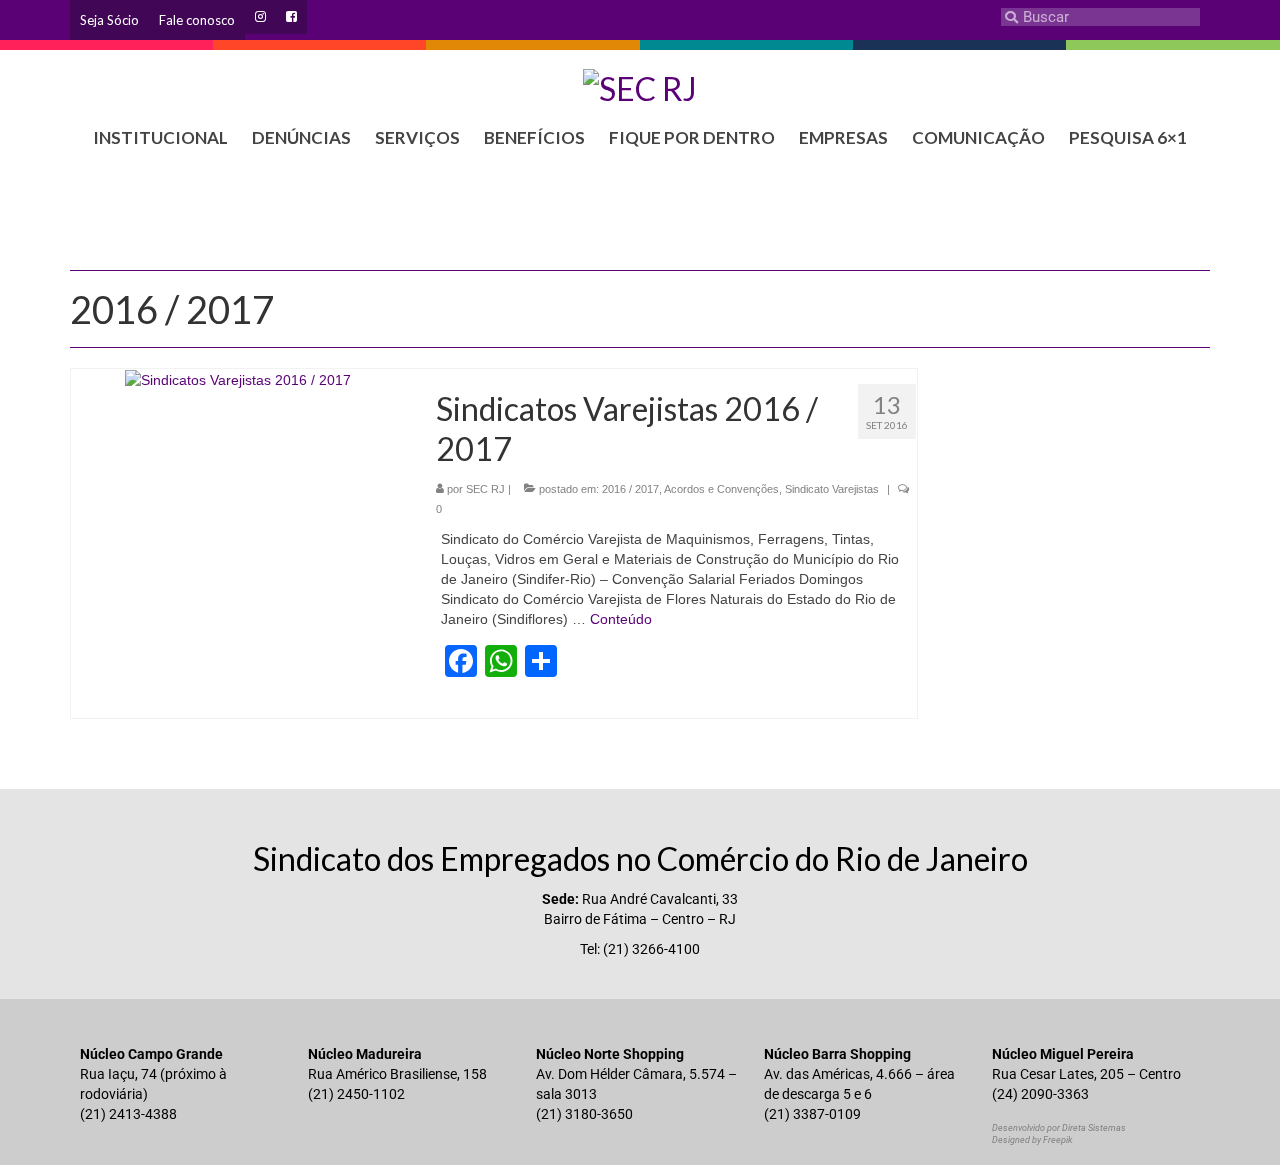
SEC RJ (485, 489)
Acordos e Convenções (721, 489)
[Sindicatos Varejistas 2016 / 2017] (238, 379)
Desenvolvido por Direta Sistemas (1059, 1128)
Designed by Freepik (1032, 1140)
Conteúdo (621, 619)
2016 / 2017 (630, 489)
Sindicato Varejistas (832, 489)
